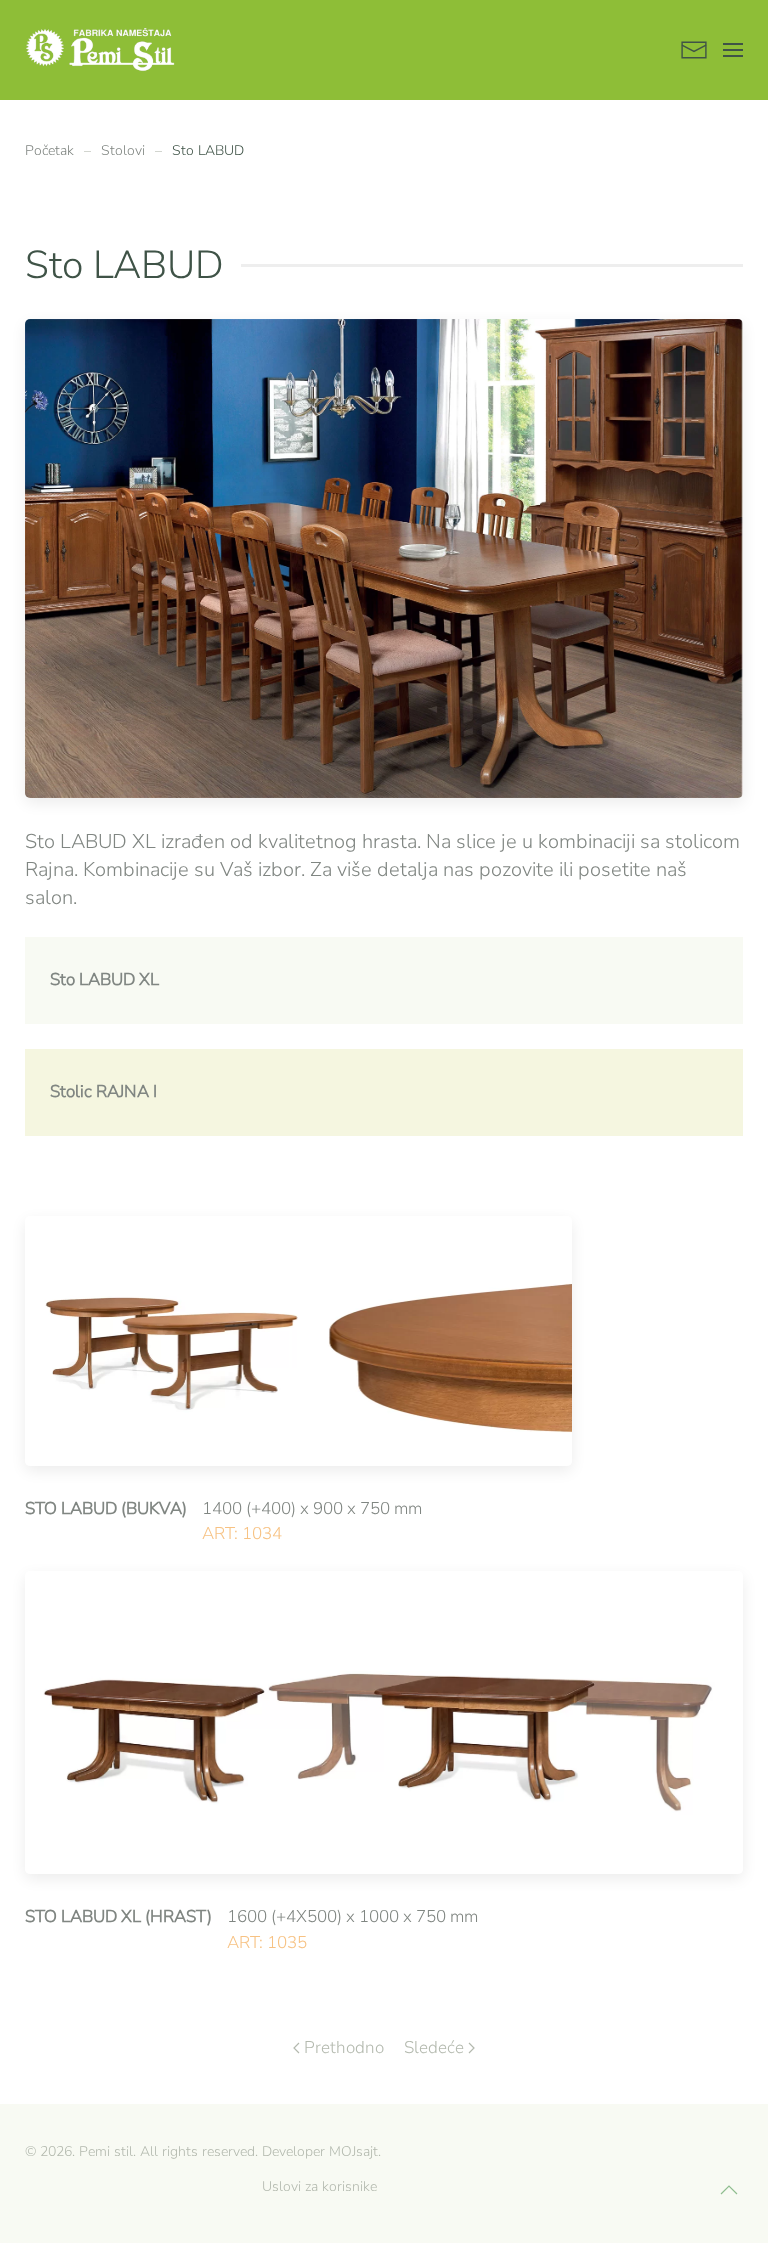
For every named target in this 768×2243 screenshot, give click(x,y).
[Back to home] (100, 50)
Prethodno (344, 2047)
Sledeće (434, 2047)
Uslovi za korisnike (319, 2186)
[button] (733, 50)
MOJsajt (353, 2151)
